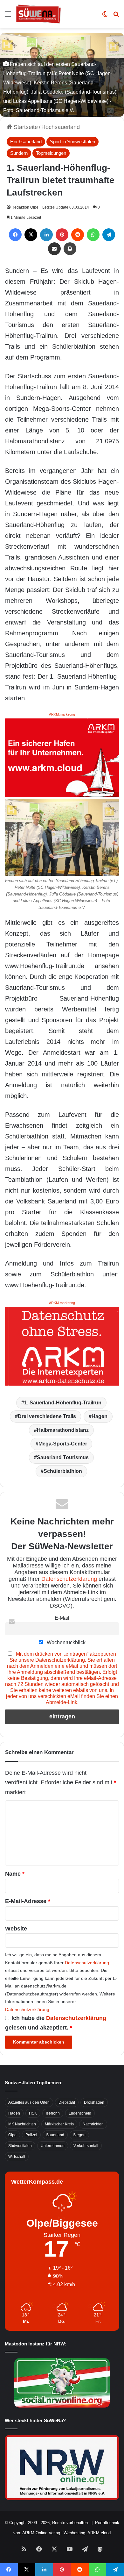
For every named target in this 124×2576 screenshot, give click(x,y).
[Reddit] (78, 235)
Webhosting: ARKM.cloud (87, 2533)
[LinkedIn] (46, 235)
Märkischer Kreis (59, 2124)
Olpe (12, 2135)
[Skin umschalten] (105, 16)
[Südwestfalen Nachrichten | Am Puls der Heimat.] (38, 14)
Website (16, 1929)
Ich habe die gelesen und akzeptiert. (56, 2023)
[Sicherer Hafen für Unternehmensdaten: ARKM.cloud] (62, 757)
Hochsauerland (61, 127)
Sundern (19, 153)
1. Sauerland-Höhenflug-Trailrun (63, 1403)
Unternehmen (53, 2146)
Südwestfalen (20, 2146)
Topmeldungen (51, 153)
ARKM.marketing (62, 714)
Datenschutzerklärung (69, 1579)
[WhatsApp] (93, 235)
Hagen (100, 1416)
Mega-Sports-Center (63, 1444)
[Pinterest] (62, 235)
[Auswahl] (8, 16)
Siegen (79, 2135)
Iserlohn (53, 2113)
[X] (31, 235)
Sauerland (55, 2135)
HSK (33, 2113)
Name (15, 1874)
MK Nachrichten (22, 2124)
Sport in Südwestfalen (72, 142)
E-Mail (62, 1618)
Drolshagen (94, 2102)
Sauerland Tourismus (63, 1457)
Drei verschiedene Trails (47, 1416)
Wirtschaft (17, 2157)
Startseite (25, 127)
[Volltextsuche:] (116, 16)
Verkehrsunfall (86, 2146)
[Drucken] (70, 249)
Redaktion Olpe (25, 207)
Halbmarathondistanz (63, 1430)
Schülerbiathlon (63, 1471)
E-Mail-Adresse (28, 1901)
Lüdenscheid (80, 2113)
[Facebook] (15, 235)
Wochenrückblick (65, 1642)
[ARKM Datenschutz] (62, 1346)
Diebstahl (67, 2102)
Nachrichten (93, 2124)
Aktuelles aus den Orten (29, 2102)
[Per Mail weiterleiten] (54, 249)
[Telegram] (109, 235)
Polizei (31, 2135)
